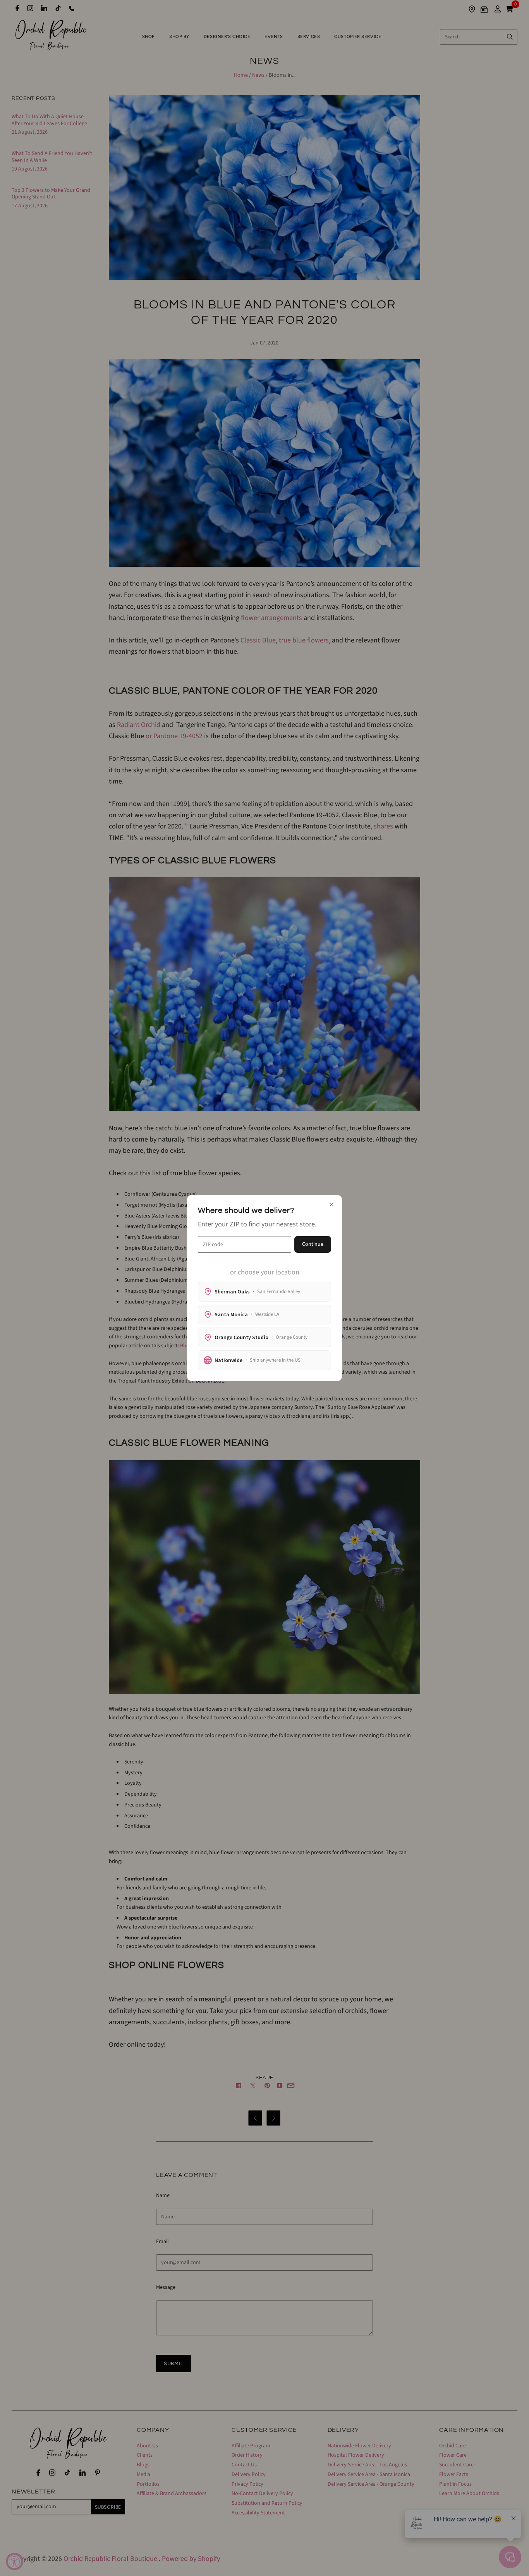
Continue (313, 1244)
